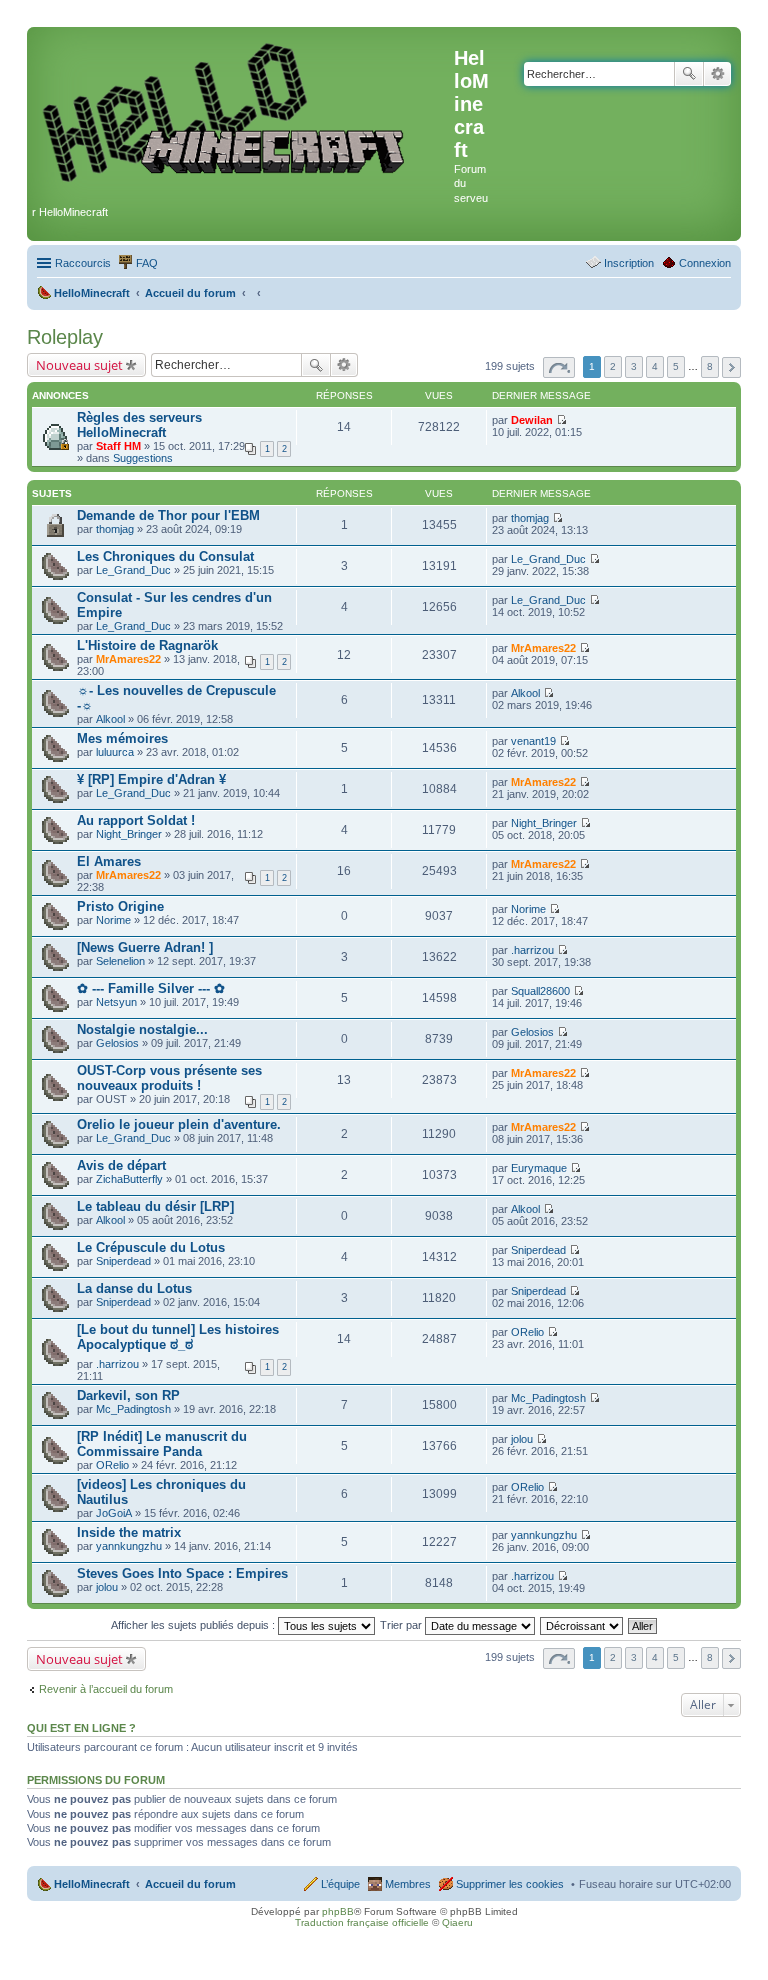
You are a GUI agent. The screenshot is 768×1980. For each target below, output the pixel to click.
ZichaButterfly (129, 1179)
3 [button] (634, 366)
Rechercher (689, 74)
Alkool (110, 719)
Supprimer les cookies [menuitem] (510, 1884)
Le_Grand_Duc (133, 570)
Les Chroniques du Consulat (165, 556)
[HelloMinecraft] (243, 111)
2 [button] (613, 366)
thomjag (115, 529)
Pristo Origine (120, 906)
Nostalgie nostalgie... (142, 1029)
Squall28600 (540, 991)
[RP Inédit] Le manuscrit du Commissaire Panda (162, 1444)
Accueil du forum (190, 1884)
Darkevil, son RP (128, 1395)
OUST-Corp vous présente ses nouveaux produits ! (169, 1078)
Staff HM (118, 446)
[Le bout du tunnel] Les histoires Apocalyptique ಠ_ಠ (178, 1337)
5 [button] (676, 366)
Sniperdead (123, 1261)
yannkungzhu (129, 1546)
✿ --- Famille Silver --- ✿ (151, 988)
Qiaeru (457, 1922)
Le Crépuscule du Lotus (151, 1247)
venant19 (533, 741)
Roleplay (65, 337)
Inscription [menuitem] (629, 263)
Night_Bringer (129, 834)
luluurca (115, 752)
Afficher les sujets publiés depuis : (194, 1625)
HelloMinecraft (92, 1884)
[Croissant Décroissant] (582, 1625)
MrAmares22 (128, 659)
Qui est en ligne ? (81, 1728)
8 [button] (710, 366)
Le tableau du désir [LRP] (155, 1206)
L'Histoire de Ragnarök (147, 645)
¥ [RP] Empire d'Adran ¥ (151, 779)
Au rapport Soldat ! (136, 820)
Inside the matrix (129, 1532)
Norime (113, 920)
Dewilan (532, 420)
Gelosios (117, 1043)
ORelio (527, 1332)
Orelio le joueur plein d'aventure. (179, 1124)
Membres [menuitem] (408, 1884)
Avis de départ (121, 1165)
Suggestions (143, 458)
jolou (522, 1439)
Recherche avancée (717, 74)
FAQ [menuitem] (147, 263)
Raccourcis (83, 263)
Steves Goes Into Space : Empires (182, 1573)
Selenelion (120, 961)
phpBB (338, 1911)
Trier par (402, 1625)
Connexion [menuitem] (705, 263)
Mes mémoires (122, 738)
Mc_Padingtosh (133, 1409)
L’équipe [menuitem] (340, 1884)
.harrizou (532, 950)
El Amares (109, 861)
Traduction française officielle (362, 1922)
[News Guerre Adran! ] (145, 947)
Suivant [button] (731, 367)
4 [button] (655, 366)
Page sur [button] (559, 367)
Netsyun (116, 1002)
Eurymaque (539, 1168)
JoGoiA (114, 1513)
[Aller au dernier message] (561, 420)
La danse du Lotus (134, 1288)
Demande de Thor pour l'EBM (168, 515)
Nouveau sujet (79, 365)
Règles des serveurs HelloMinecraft (139, 425)
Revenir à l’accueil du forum (106, 1689)
